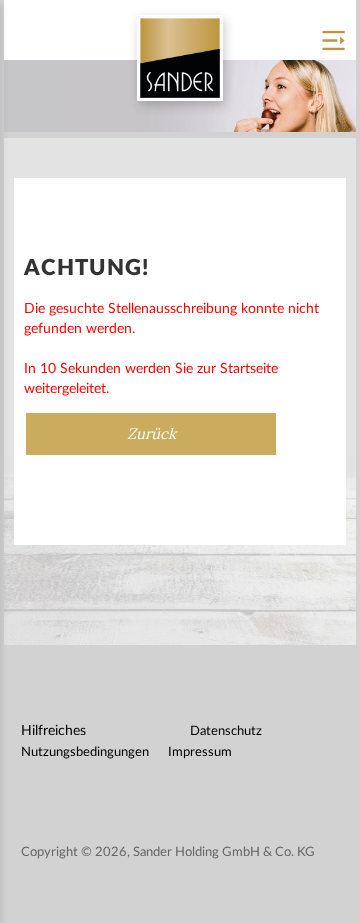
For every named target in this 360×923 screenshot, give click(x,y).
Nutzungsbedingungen (85, 752)
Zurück (151, 434)
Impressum (200, 752)
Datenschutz (226, 731)
